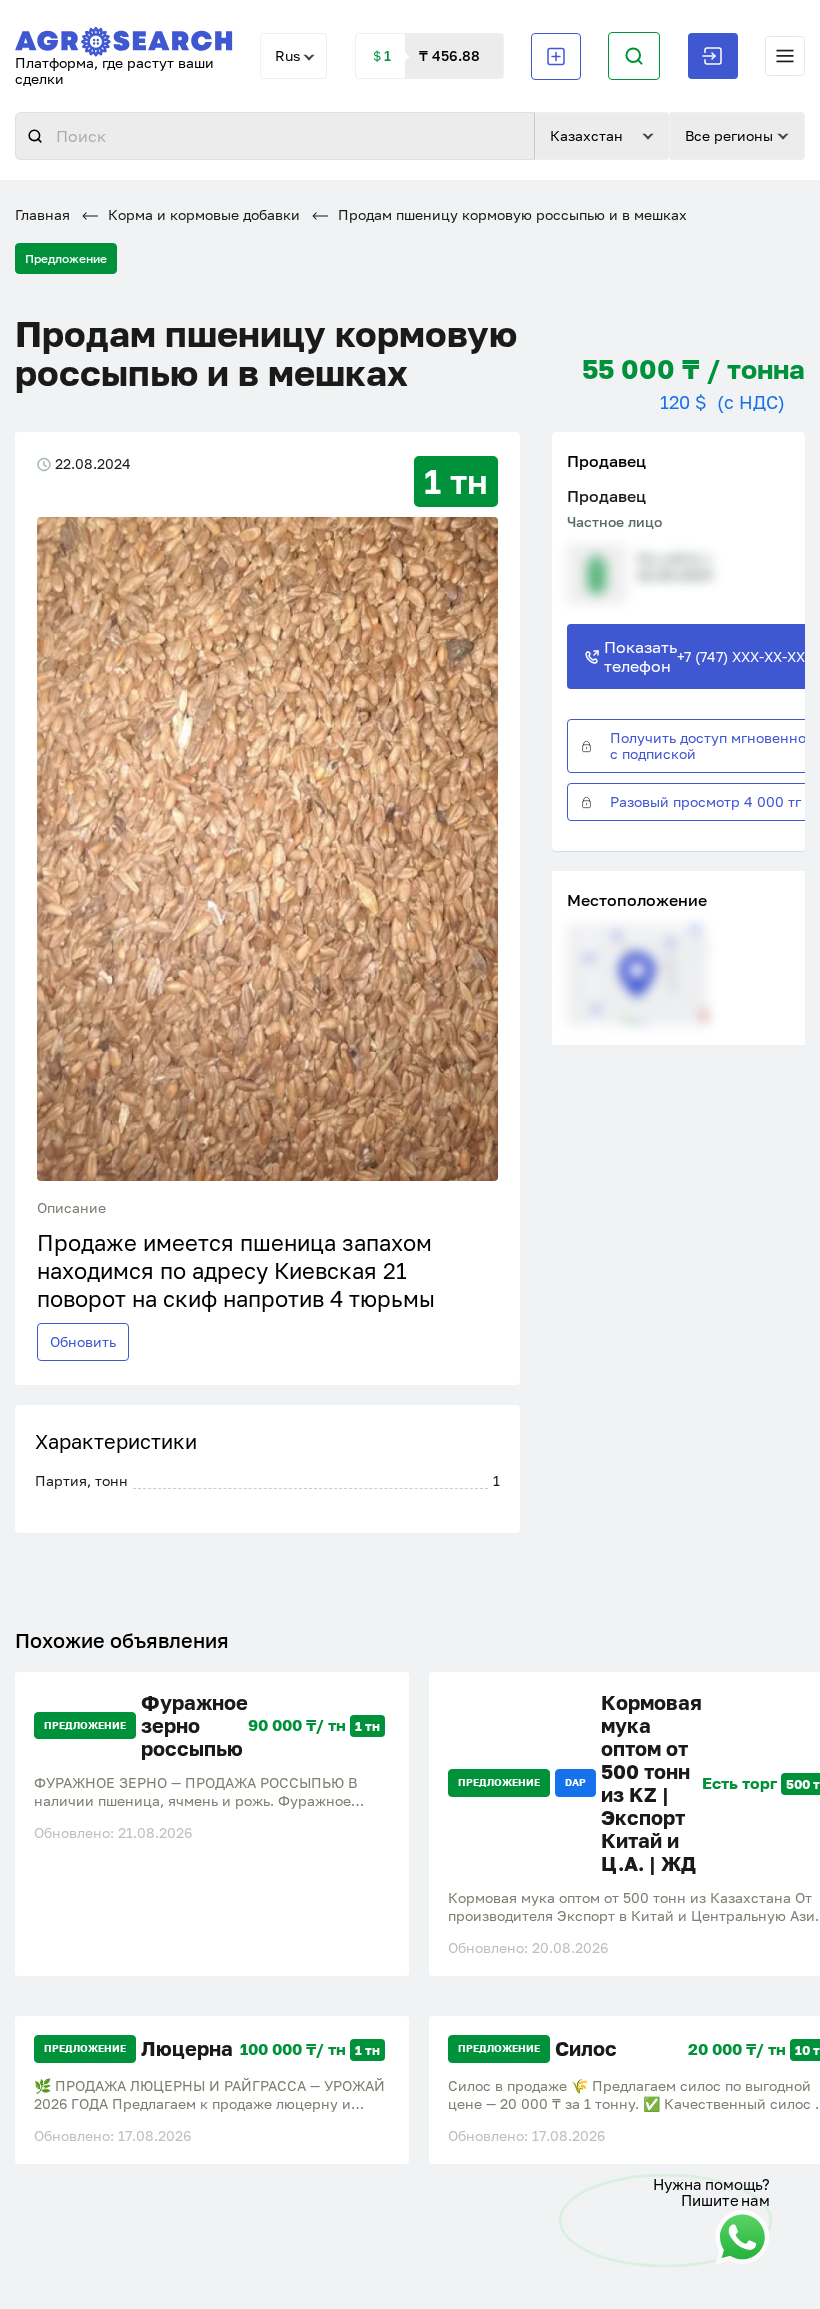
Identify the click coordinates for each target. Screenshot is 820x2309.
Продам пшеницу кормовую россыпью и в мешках (510, 214)
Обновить (83, 1341)
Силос (586, 2048)
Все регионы (729, 135)
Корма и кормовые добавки (202, 214)
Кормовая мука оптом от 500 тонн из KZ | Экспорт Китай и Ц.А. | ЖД (651, 1783)
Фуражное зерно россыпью (194, 1725)
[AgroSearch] (124, 37)
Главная (42, 214)
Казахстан (586, 135)
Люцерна (187, 2048)
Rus (287, 55)
